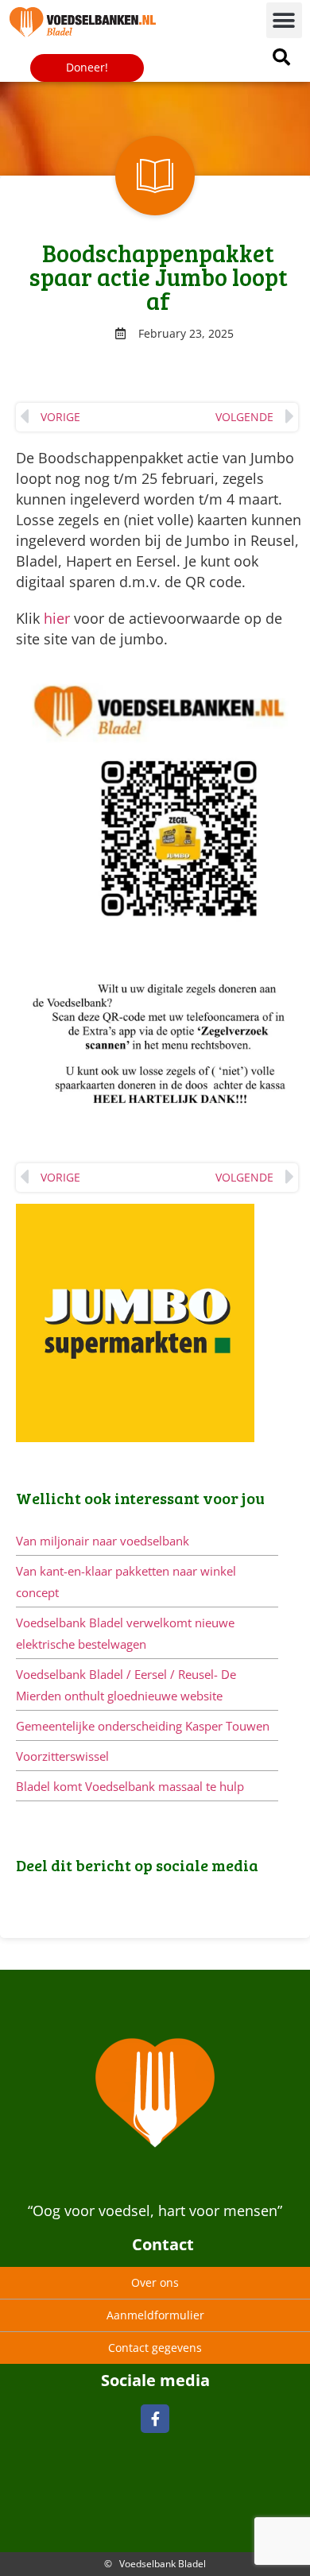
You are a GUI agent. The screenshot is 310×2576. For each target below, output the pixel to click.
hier (57, 618)
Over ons (155, 2282)
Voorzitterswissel (62, 1756)
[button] (284, 20)
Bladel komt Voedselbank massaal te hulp (130, 1786)
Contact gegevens (155, 2348)
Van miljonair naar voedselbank (103, 1541)
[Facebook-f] (155, 2419)
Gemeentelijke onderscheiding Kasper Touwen (143, 1726)
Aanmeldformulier (155, 2315)
